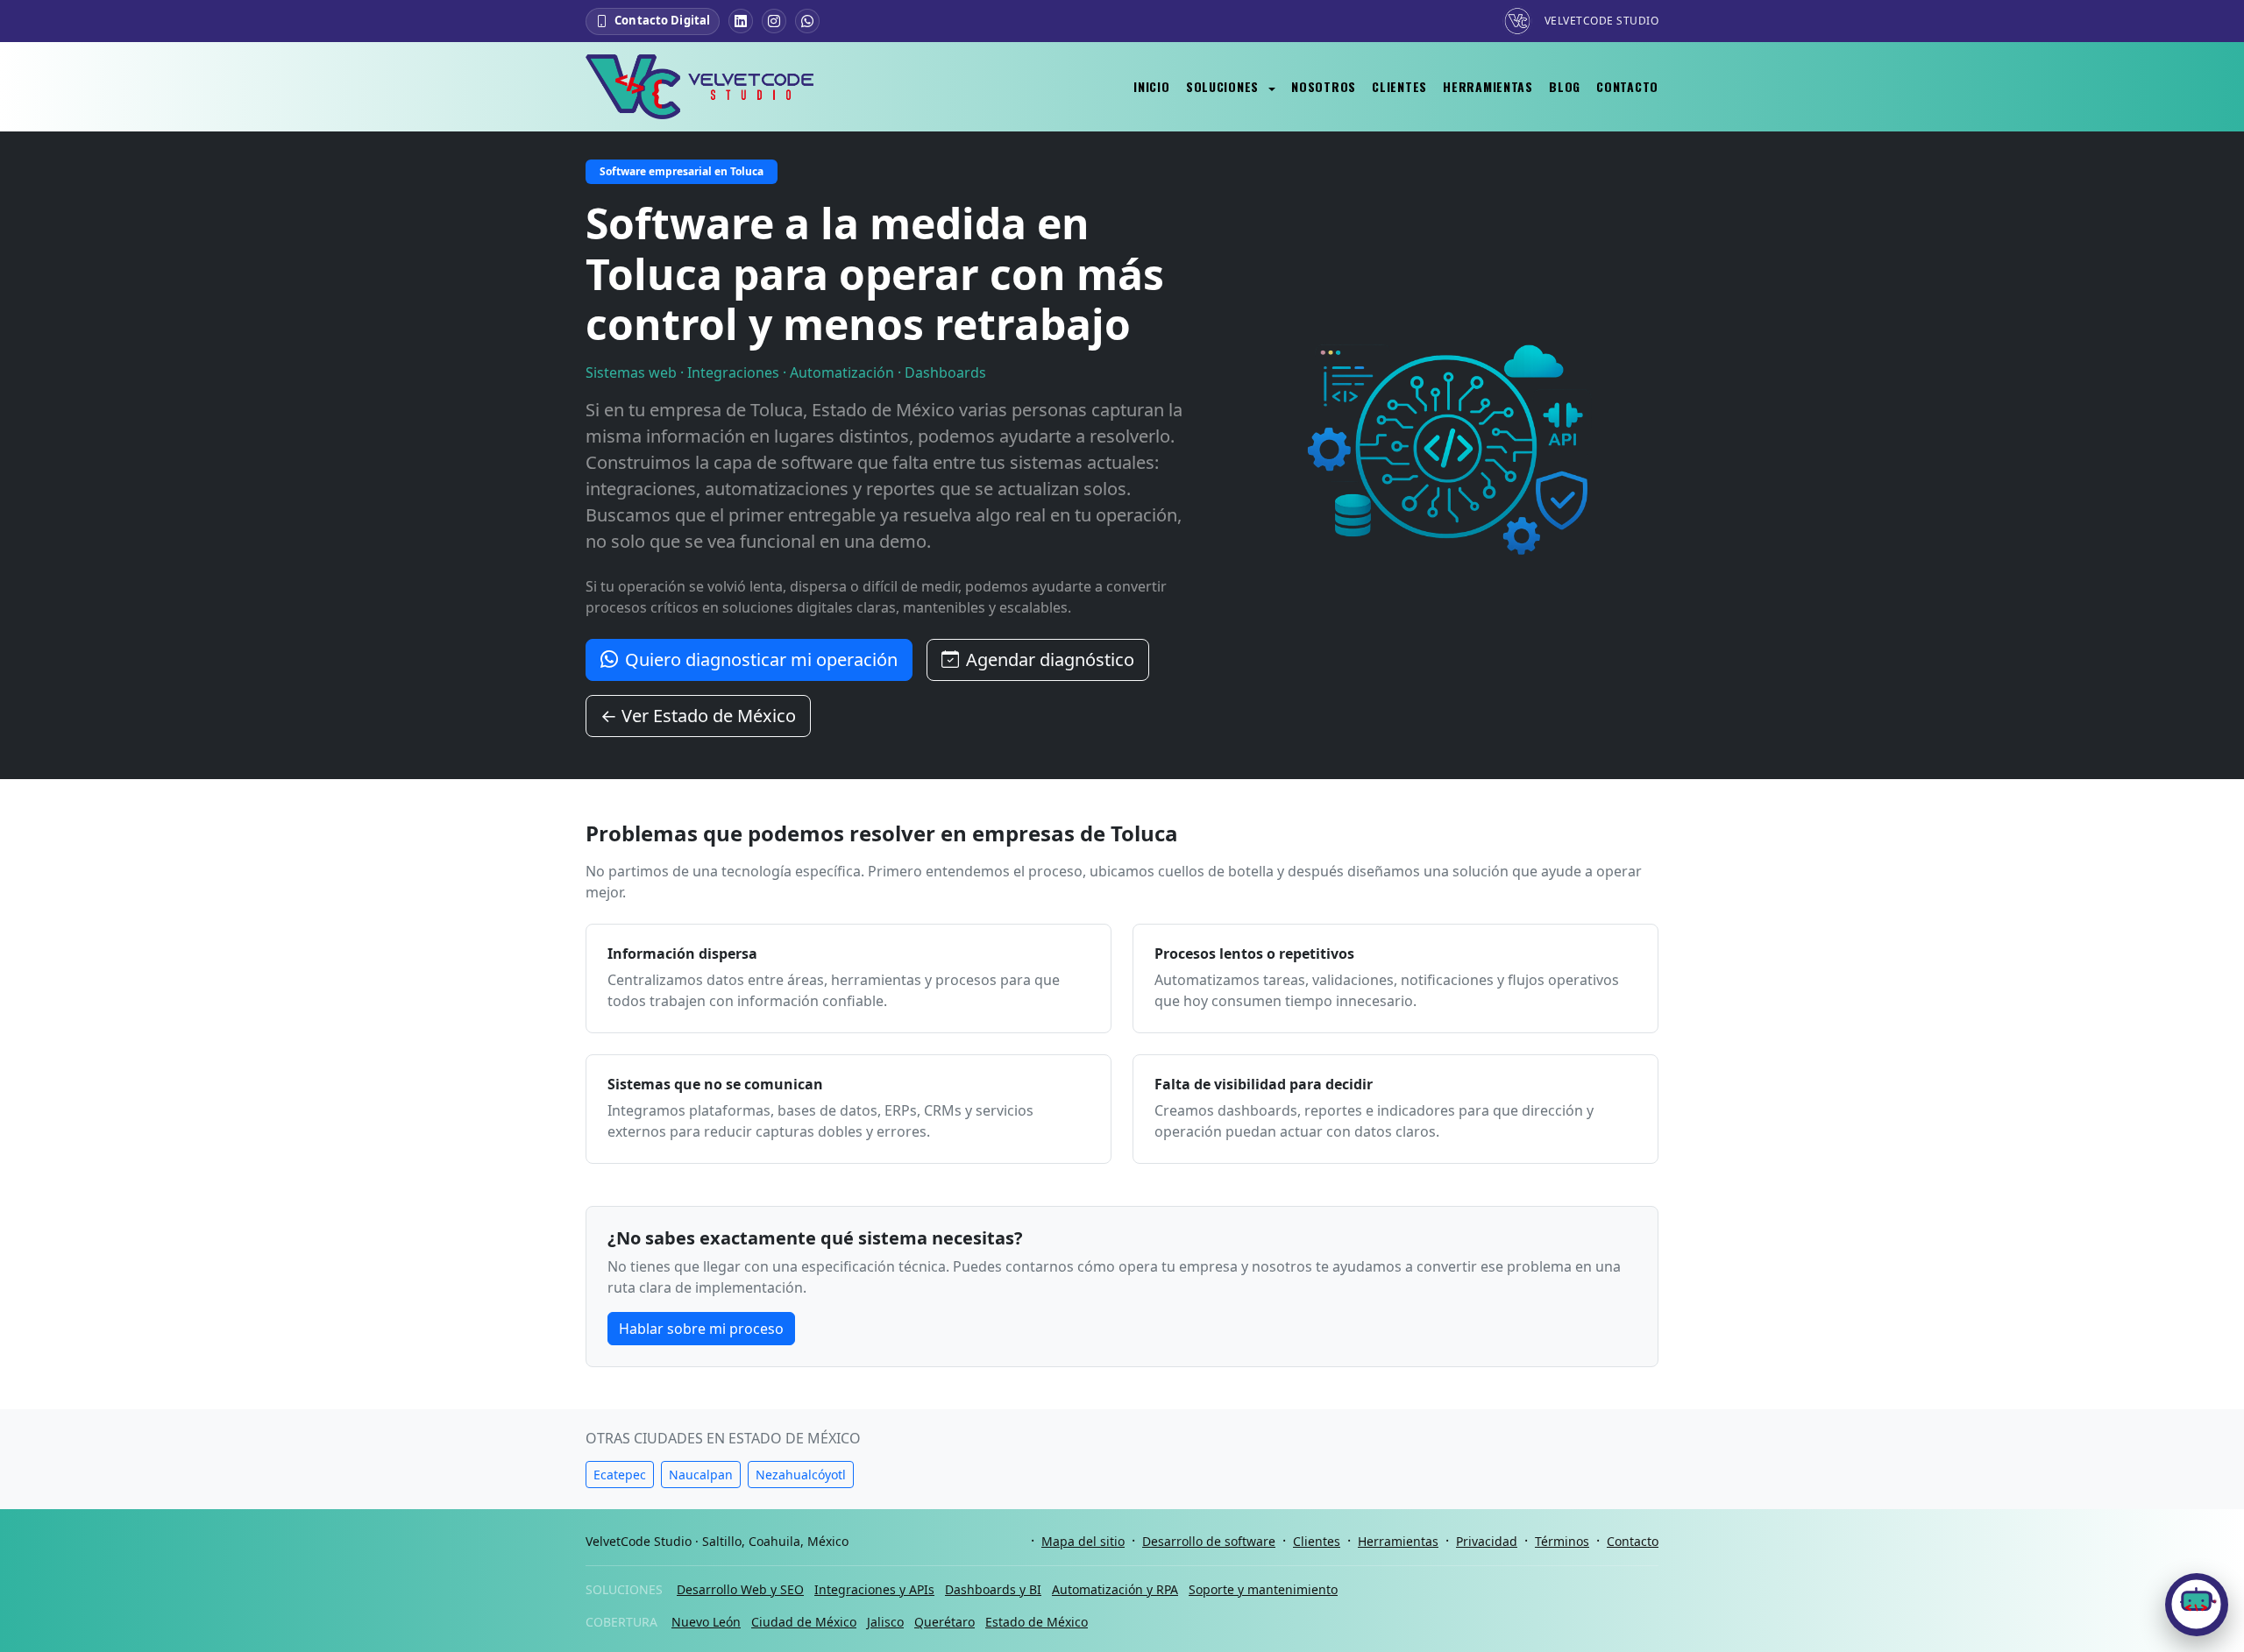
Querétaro (944, 1622)
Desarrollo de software (1209, 1541)
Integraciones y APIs (874, 1589)
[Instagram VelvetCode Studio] (774, 21)
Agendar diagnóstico (1050, 659)
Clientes (1399, 86)
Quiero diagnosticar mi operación (761, 659)
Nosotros (1324, 86)
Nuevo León (706, 1622)
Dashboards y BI (993, 1589)
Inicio (1151, 86)
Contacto (1627, 86)
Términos (1562, 1541)
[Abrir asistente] (2197, 1605)
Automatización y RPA (1115, 1589)
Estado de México (1037, 1622)
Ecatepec (620, 1475)
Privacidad (1487, 1541)
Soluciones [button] (1225, 86)
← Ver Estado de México (698, 716)
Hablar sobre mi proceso (701, 1329)
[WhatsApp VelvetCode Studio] (807, 21)
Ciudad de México (804, 1622)
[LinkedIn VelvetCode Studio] (741, 21)
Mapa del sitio (1083, 1541)
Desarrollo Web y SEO (740, 1589)
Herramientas (1488, 86)
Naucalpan (701, 1475)
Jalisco (885, 1622)
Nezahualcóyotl (801, 1475)
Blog (1565, 86)
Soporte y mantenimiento (1263, 1589)
